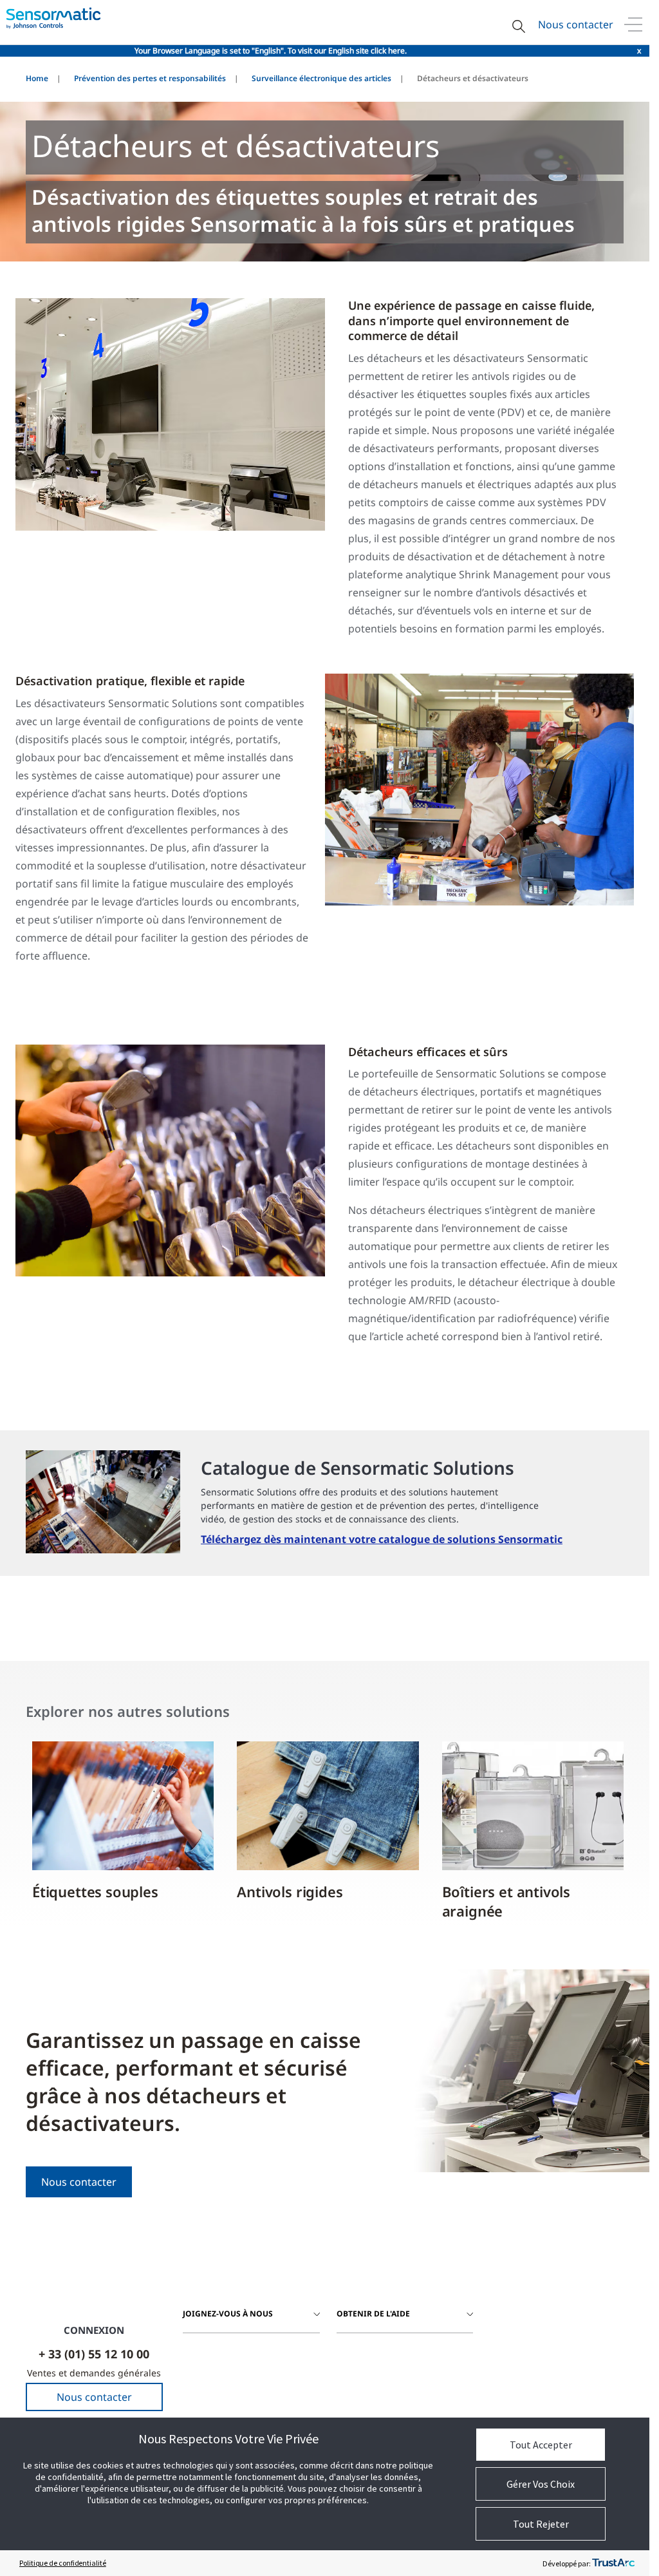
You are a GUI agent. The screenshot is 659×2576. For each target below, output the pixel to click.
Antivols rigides (290, 1891)
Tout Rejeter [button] (541, 2524)
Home (37, 78)
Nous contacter (576, 24)
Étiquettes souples (95, 1891)
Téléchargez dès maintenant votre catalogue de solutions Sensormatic (382, 1539)
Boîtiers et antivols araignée (506, 1901)
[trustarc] (613, 2563)
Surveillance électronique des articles (321, 78)
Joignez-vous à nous (228, 2314)
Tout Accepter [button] (541, 2445)
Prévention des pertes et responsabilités (150, 78)
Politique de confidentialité (63, 2563)
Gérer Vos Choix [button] (541, 2484)
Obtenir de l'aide (373, 2314)
